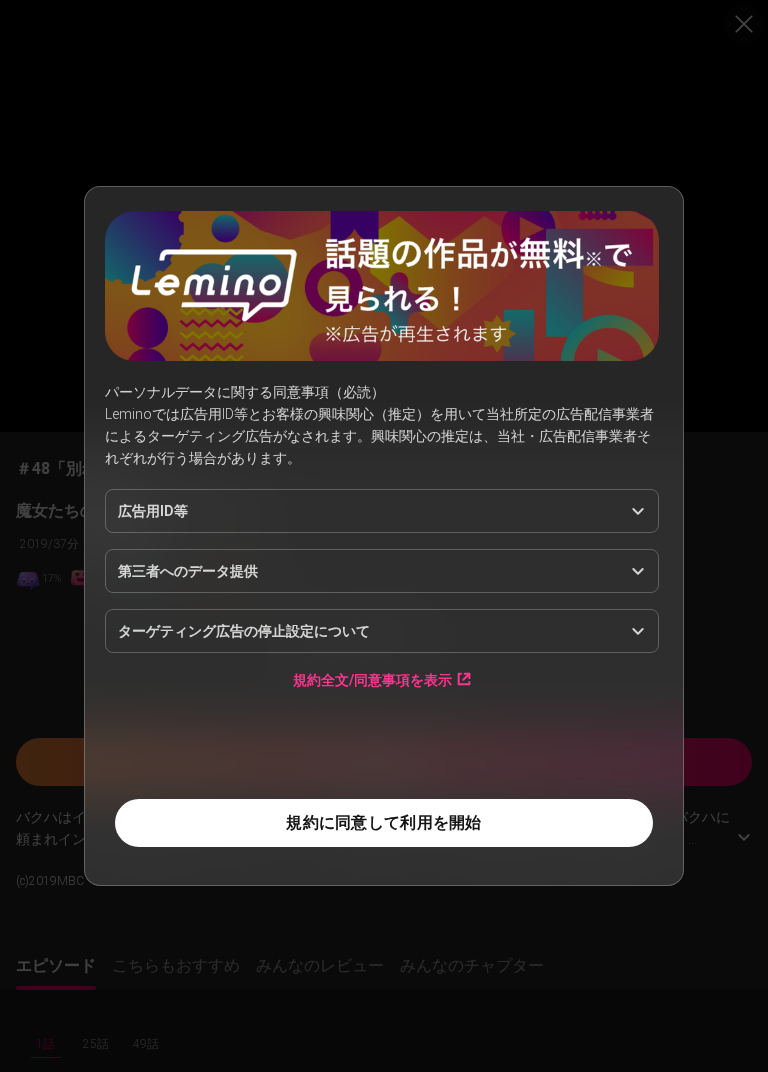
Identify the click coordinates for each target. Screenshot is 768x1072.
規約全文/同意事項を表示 (372, 679)
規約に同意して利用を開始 (383, 822)
